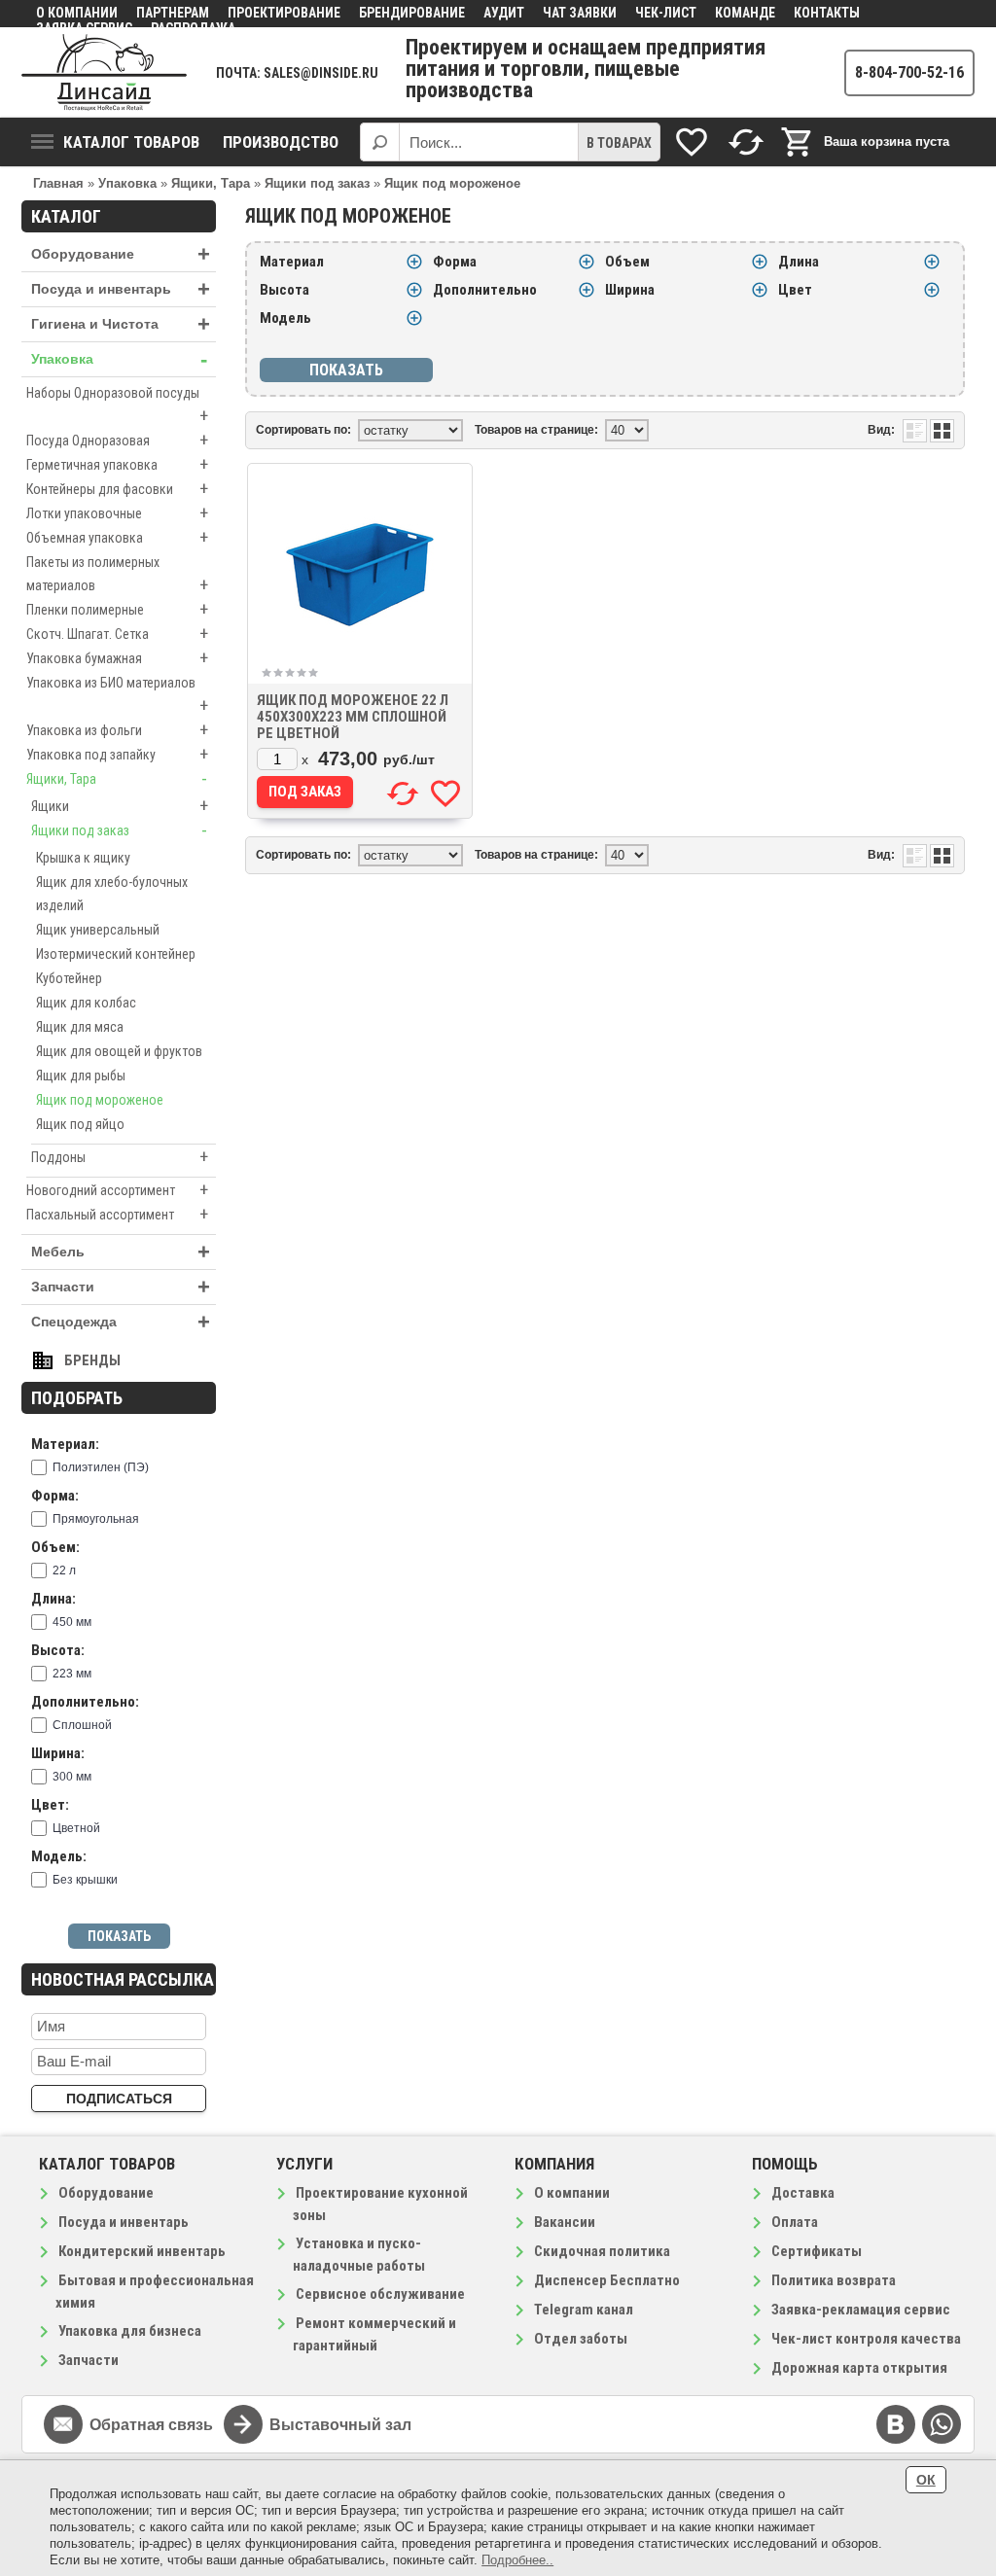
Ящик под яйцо (80, 1124)
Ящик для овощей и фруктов (119, 1051)
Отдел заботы (581, 2339)
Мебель (121, 1252)
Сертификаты (817, 2251)
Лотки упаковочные (117, 513)
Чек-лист (666, 13)
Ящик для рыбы (81, 1076)
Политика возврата (834, 2280)
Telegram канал (584, 2310)
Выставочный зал (340, 2425)
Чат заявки (580, 13)
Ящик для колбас (86, 1003)
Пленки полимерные (117, 609)
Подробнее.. (517, 2560)
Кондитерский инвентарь (142, 2251)
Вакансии (565, 2222)
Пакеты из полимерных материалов (117, 575)
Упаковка (119, 359)
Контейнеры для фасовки (117, 489)
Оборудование (121, 254)
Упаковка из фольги (117, 730)
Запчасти (121, 1287)
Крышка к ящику (83, 858)
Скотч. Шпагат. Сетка (117, 634)
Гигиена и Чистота (121, 324)
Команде (745, 13)
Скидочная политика (602, 2251)
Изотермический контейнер (116, 954)
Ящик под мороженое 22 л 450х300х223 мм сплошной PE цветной (353, 717)
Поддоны (120, 1157)
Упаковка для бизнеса (130, 2331)
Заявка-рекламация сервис (861, 2310)
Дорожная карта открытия (859, 2368)
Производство (281, 142)
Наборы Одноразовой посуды (117, 406)
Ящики (120, 806)
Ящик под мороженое (100, 1100)
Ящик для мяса (80, 1027)
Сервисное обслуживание (380, 2294)
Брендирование (412, 13)
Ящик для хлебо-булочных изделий (112, 894)
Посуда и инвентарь (121, 289)
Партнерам (173, 13)
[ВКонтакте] (896, 2424)
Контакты (827, 13)
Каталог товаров (131, 142)
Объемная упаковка (117, 537)
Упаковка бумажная (117, 658)
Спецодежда (121, 1322)
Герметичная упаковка (117, 464)
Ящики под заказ (119, 830)
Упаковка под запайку (117, 754)
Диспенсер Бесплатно (607, 2280)
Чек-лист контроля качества (866, 2339)
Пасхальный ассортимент (117, 1214)
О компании (77, 13)
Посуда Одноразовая (117, 440)
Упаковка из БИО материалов (117, 695)
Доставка (803, 2193)
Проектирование (284, 13)
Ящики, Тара (117, 778)
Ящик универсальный (98, 930)
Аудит (504, 13)
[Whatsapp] (942, 2424)
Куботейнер (69, 978)
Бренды (92, 1360)
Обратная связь (151, 2425)
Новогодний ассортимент (117, 1190)
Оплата (795, 2222)
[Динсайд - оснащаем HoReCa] (104, 72)
